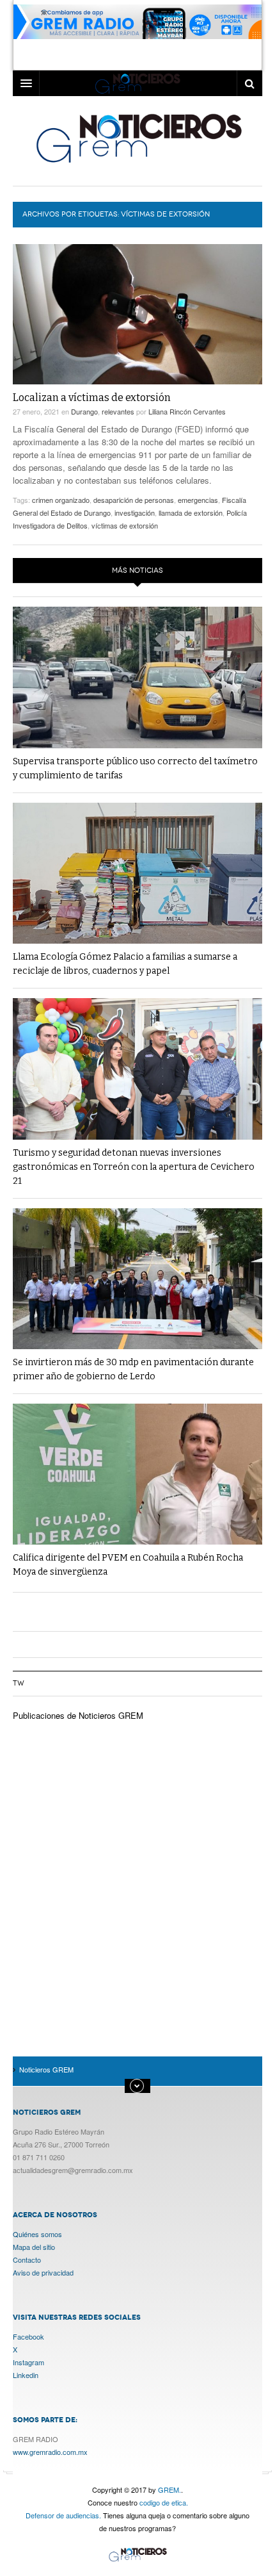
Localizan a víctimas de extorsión (92, 398)
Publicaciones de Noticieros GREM (78, 1715)
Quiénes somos (37, 2234)
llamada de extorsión (191, 513)
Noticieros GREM (138, 138)
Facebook (28, 2336)
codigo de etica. (164, 2502)
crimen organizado (61, 500)
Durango (84, 411)
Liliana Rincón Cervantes (187, 411)
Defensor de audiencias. (63, 2515)
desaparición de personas (134, 500)
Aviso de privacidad (43, 2272)
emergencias (198, 500)
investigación (135, 513)
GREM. (169, 2490)
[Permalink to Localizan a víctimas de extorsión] (137, 314)
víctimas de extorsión (125, 525)
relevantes (118, 411)
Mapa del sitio (34, 2247)
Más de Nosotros (137, 2086)
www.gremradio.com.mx (50, 2452)
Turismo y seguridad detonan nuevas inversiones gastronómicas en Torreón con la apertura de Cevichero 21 (134, 1167)
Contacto (27, 2260)
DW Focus (137, 83)
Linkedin (26, 2375)
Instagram (28, 2362)
